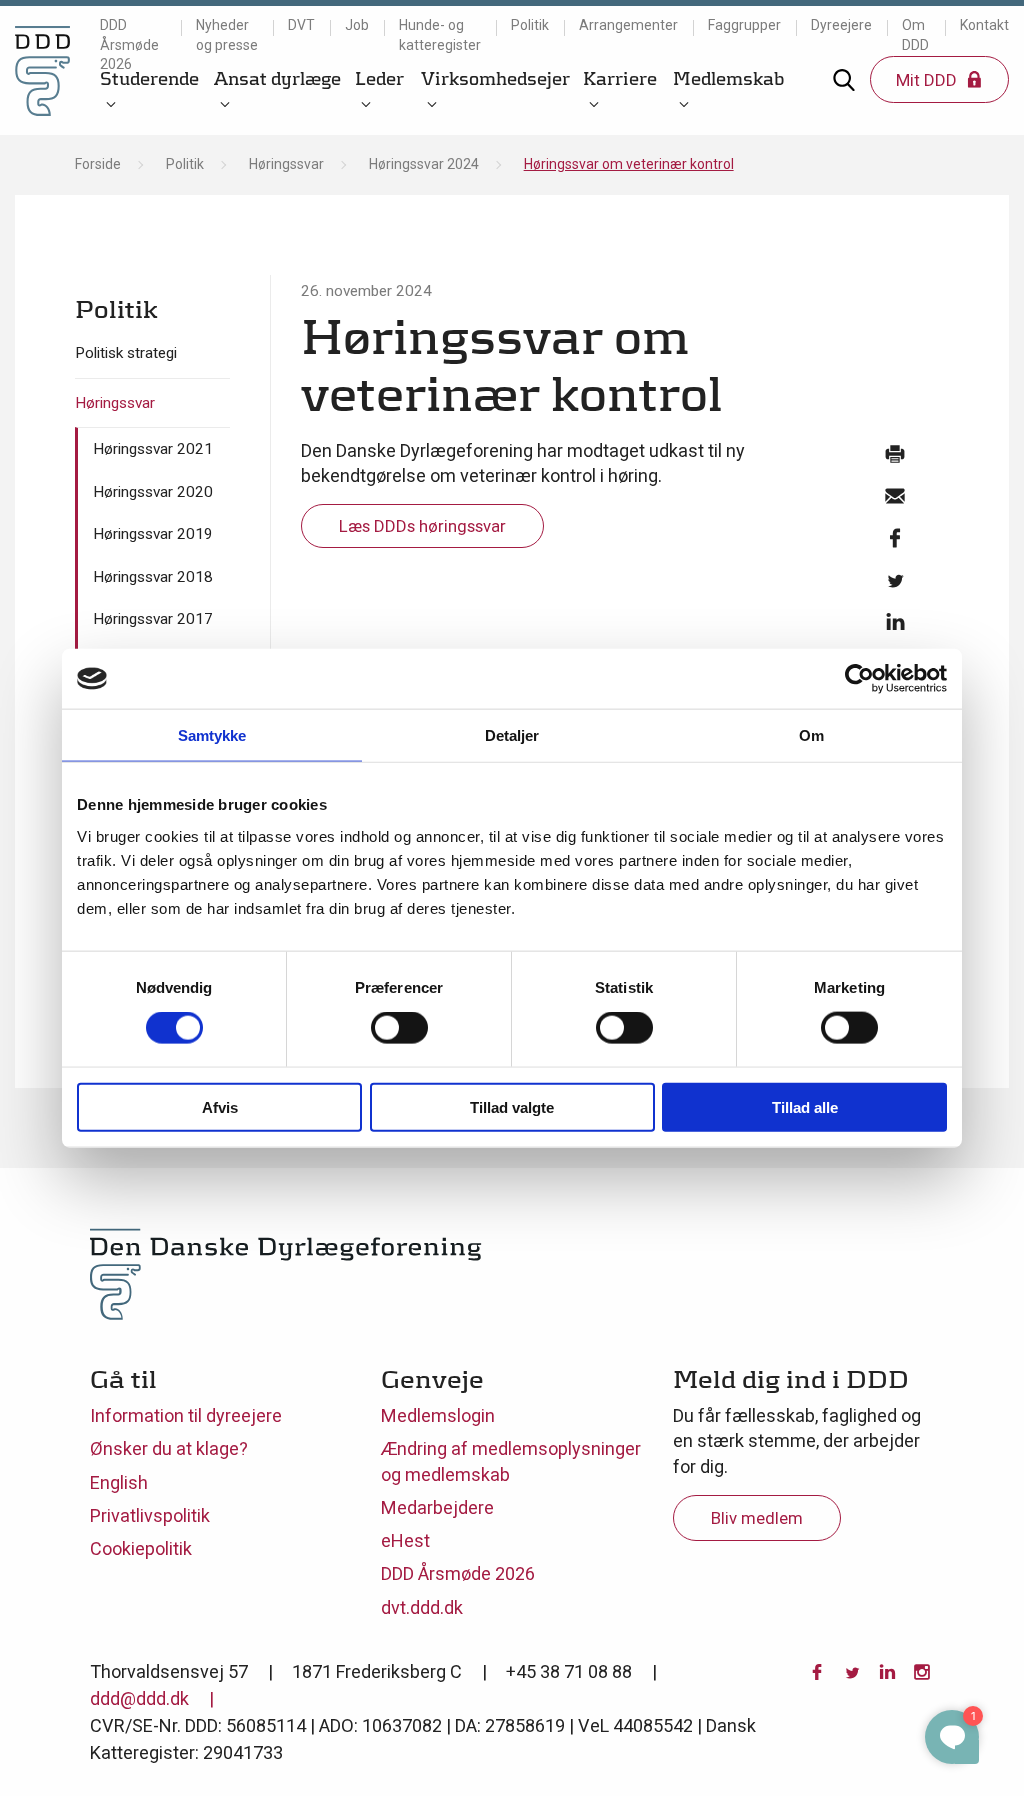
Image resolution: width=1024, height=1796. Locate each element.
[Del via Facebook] (895, 543)
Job (357, 25)
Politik (530, 25)
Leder (379, 78)
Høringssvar (286, 164)
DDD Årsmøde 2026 (129, 44)
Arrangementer (628, 25)
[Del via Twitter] (895, 585)
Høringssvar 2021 (153, 449)
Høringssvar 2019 (153, 534)
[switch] (399, 1028)
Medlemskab (728, 78)
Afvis (220, 1106)
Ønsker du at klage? (169, 1448)
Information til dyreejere (186, 1415)
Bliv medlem (757, 1518)
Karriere (620, 78)
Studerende (149, 78)
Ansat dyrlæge (277, 78)
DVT (301, 25)
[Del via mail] (895, 501)
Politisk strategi (126, 353)
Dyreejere (841, 25)
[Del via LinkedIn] (895, 627)
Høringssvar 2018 (153, 577)
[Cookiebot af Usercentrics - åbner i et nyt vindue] (859, 679)
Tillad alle (805, 1106)
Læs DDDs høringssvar (422, 526)
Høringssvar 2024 (424, 164)
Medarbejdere (437, 1507)
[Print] (895, 459)
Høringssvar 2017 (153, 619)
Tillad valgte (512, 1106)
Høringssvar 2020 (153, 492)
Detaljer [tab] (512, 735)
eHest (405, 1540)
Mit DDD (928, 80)
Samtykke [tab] (212, 735)
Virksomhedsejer (495, 78)
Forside (98, 164)
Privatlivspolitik (150, 1515)
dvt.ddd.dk (422, 1607)
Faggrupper (744, 25)
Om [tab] (811, 735)
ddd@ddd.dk (139, 1698)
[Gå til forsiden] (42, 70)
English (119, 1482)
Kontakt (984, 25)
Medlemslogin (438, 1415)
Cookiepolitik (141, 1548)
